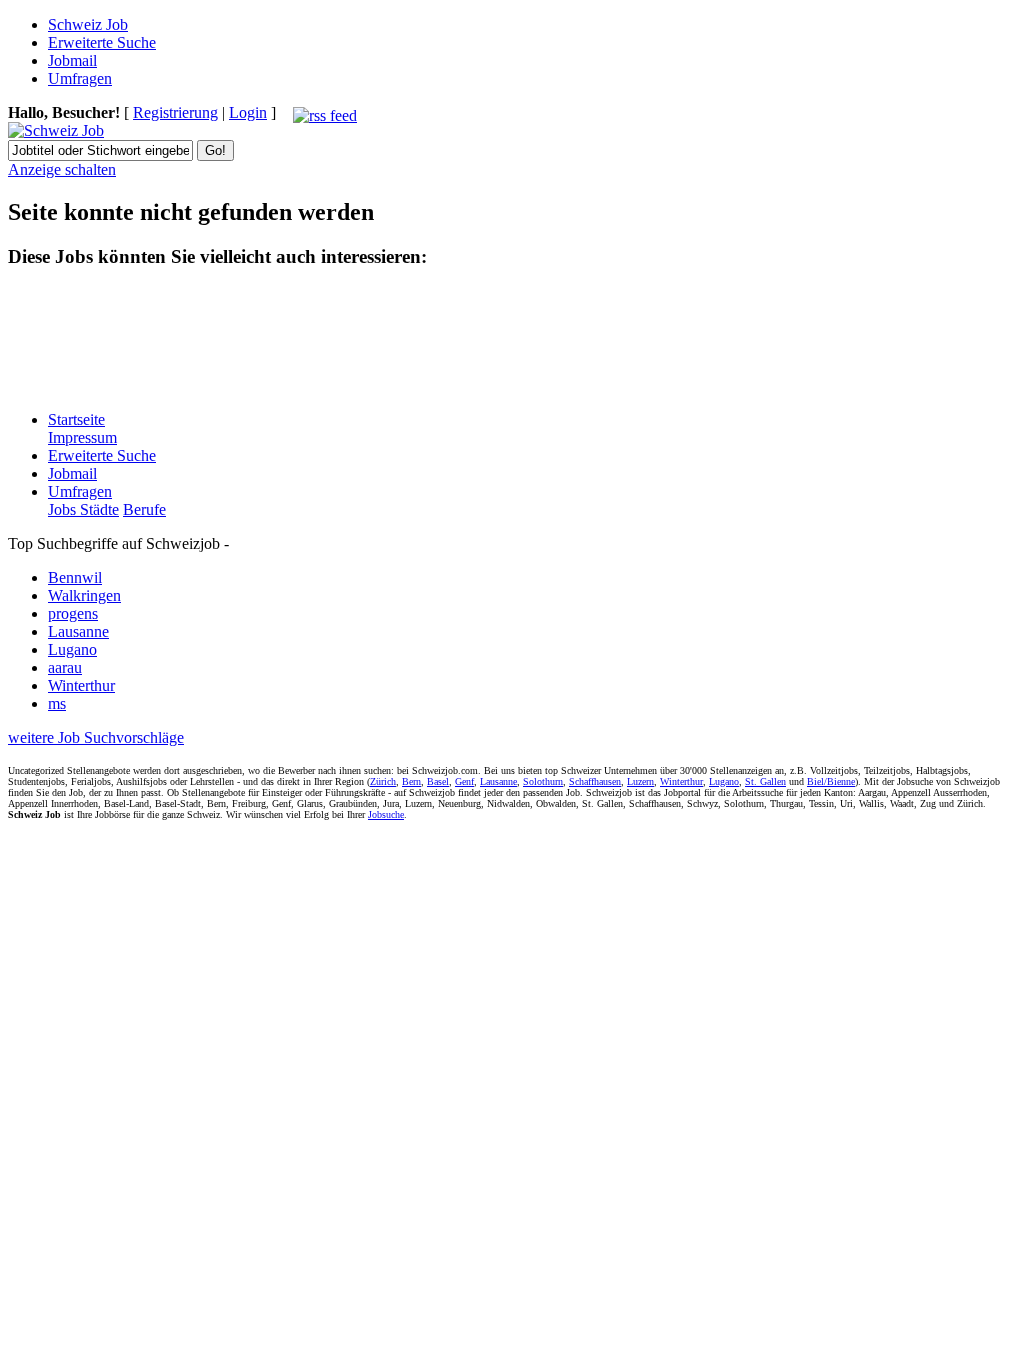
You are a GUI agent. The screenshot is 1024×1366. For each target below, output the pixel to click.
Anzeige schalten (62, 169)
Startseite (76, 419)
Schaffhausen (595, 781)
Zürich (383, 781)
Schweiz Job (88, 24)
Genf (464, 781)
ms (57, 703)
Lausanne (78, 631)
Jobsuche (386, 814)
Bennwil (75, 577)
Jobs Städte (83, 509)
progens (73, 613)
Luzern (640, 781)
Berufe (144, 509)
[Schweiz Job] (56, 130)
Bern (411, 781)
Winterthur (81, 685)
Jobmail (72, 60)
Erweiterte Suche (102, 42)
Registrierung (175, 112)
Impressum (82, 437)
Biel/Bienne (831, 781)
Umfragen (80, 78)
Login (248, 112)
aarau (65, 667)
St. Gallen (765, 781)
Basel (438, 781)
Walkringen (84, 595)
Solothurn (543, 781)
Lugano (72, 649)
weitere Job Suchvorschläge (96, 737)
